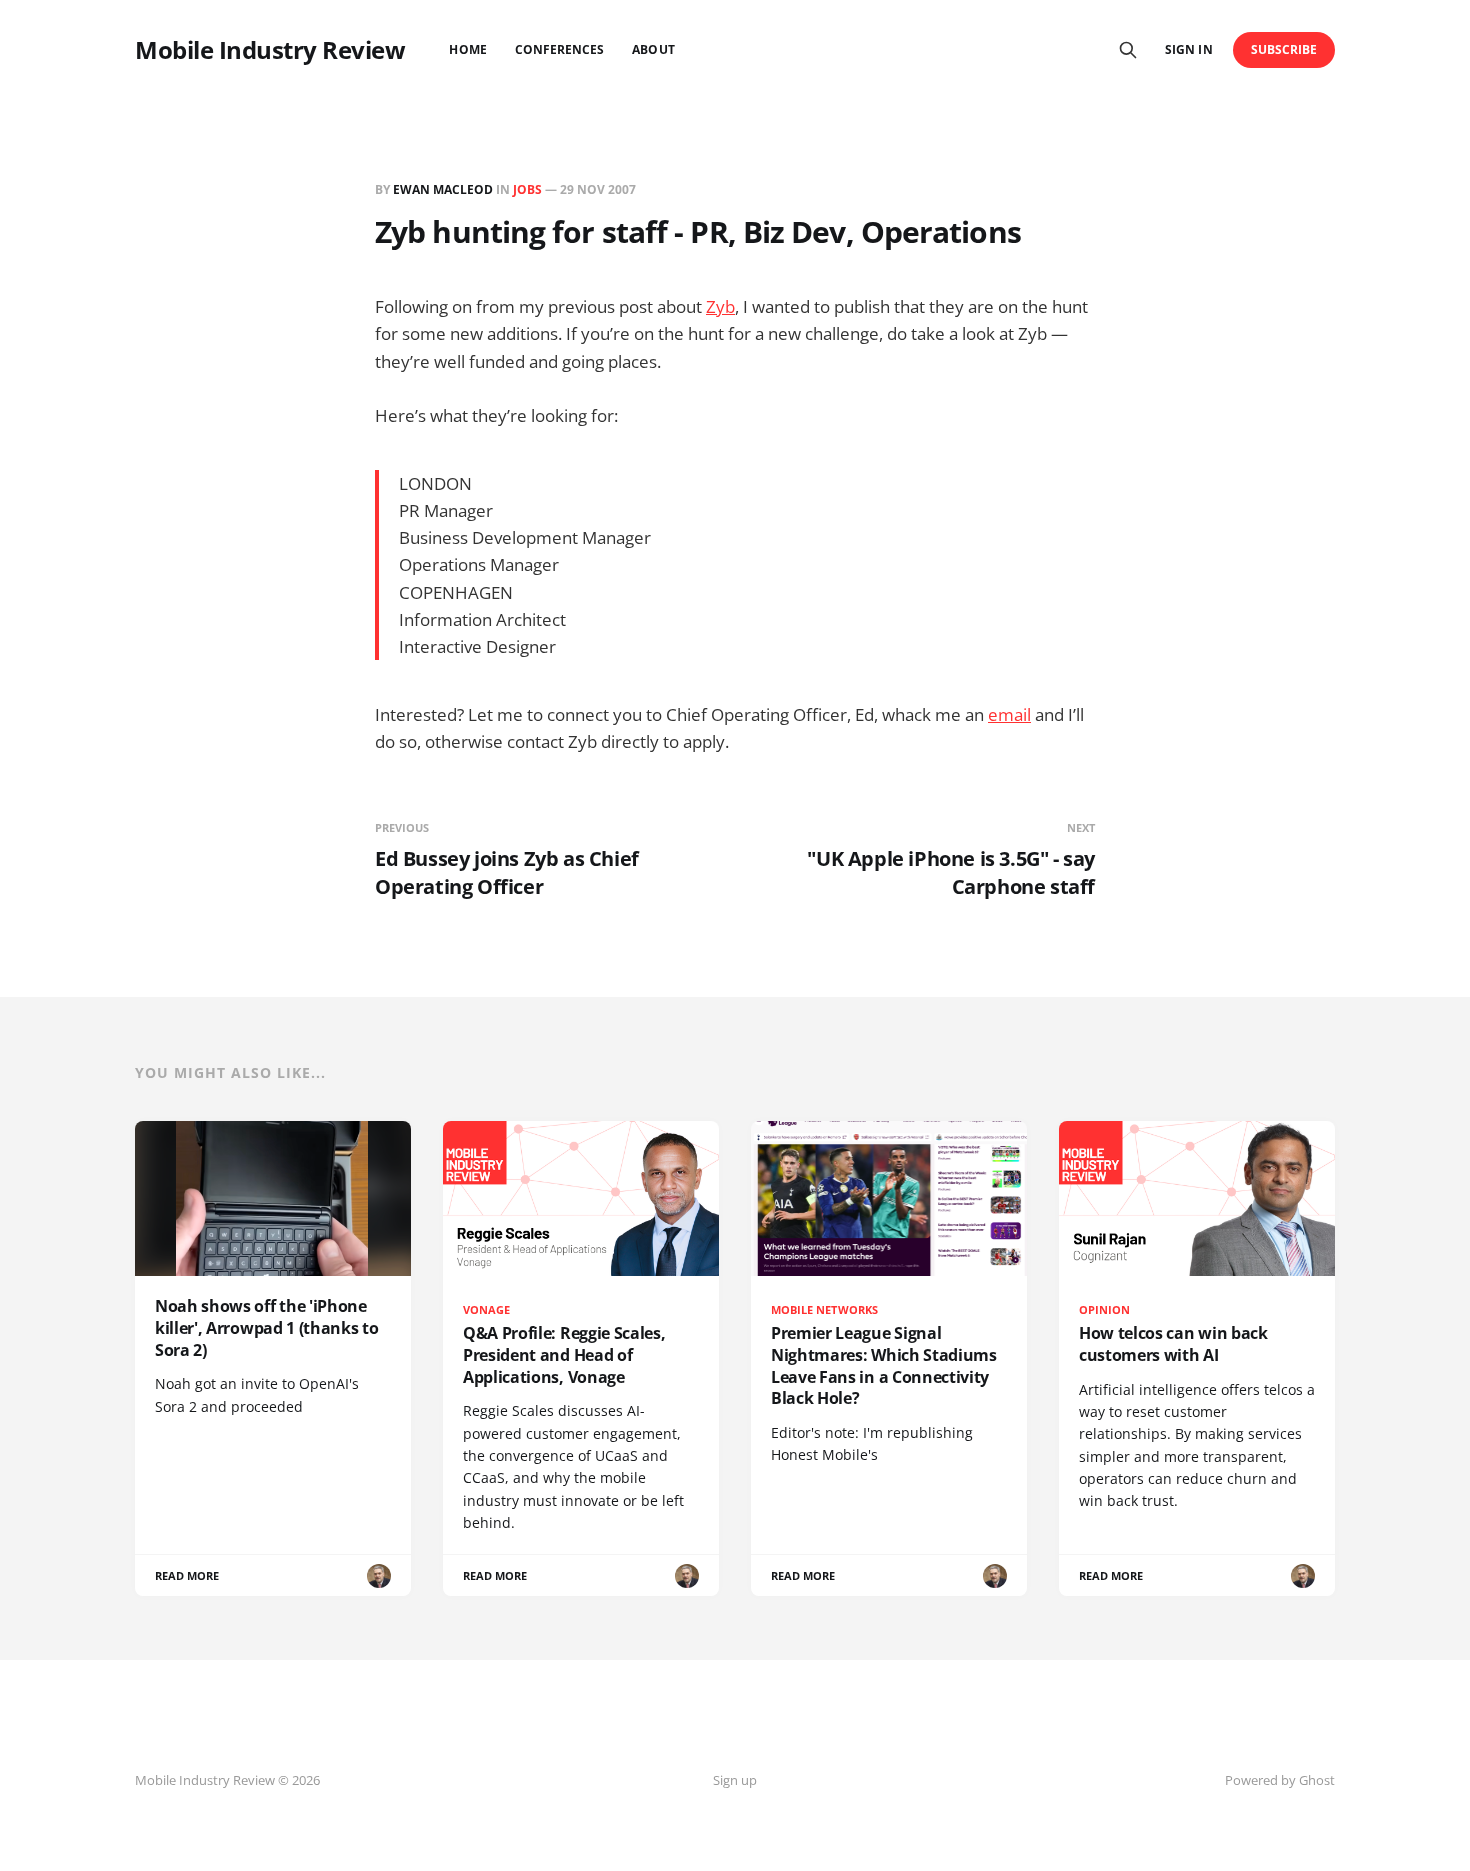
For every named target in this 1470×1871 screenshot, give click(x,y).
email (1009, 714)
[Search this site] (1128, 50)
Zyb (720, 306)
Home (467, 49)
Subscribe (1284, 49)
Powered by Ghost (1280, 1780)
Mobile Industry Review (270, 50)
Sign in (1188, 49)
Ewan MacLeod (443, 189)
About (653, 49)
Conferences (560, 49)
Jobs (527, 189)
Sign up (735, 1780)
